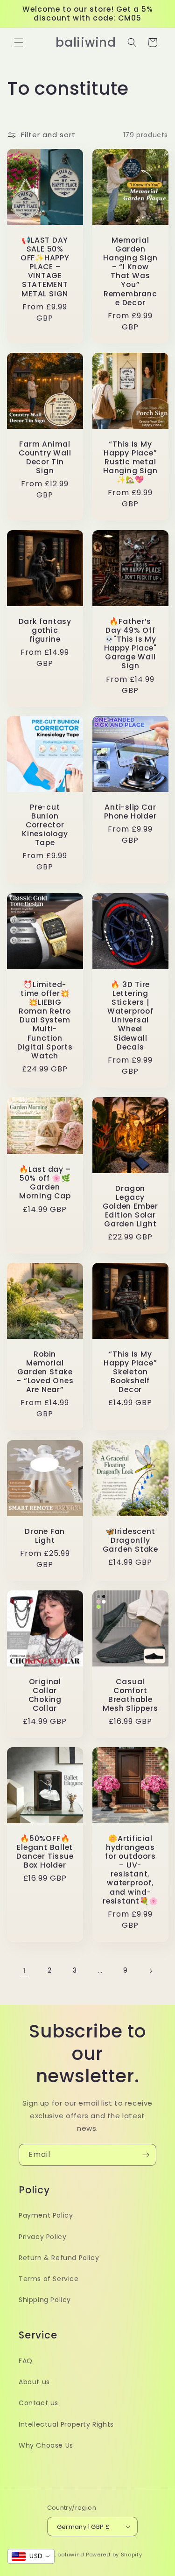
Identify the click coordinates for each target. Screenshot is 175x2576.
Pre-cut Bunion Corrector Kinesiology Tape (45, 825)
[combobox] (31, 2556)
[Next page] (151, 1971)
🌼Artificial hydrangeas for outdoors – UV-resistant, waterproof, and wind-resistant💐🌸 (130, 1869)
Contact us (38, 2403)
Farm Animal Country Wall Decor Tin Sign (45, 458)
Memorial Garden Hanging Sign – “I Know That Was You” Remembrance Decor (130, 272)
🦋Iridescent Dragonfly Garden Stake (130, 1540)
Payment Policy (46, 2215)
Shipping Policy (45, 2300)
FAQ (26, 2361)
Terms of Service (49, 2279)
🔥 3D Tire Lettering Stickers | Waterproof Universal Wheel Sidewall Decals (130, 1015)
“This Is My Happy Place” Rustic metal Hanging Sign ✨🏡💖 (130, 462)
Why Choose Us (46, 2445)
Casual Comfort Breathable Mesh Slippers (130, 1695)
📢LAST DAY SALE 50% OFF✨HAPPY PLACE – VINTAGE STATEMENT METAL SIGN (45, 267)
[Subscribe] (146, 2155)
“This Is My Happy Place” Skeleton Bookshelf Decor (130, 1372)
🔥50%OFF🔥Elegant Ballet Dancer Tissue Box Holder (45, 1851)
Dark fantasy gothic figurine (45, 630)
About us (34, 2382)
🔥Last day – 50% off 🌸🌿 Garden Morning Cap (45, 1183)
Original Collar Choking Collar (45, 1695)
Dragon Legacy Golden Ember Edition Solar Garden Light (130, 1206)
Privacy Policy (42, 2237)
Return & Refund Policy (59, 2258)
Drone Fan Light (45, 1535)
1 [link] (25, 1970)
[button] (19, 42)
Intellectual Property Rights (66, 2424)
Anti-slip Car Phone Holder (130, 812)
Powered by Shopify (114, 2555)
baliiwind (71, 2555)
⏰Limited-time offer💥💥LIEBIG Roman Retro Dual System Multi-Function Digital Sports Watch (45, 1020)
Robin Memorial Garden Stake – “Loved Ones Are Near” (45, 1372)
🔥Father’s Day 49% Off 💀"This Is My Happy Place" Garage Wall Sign (130, 643)
